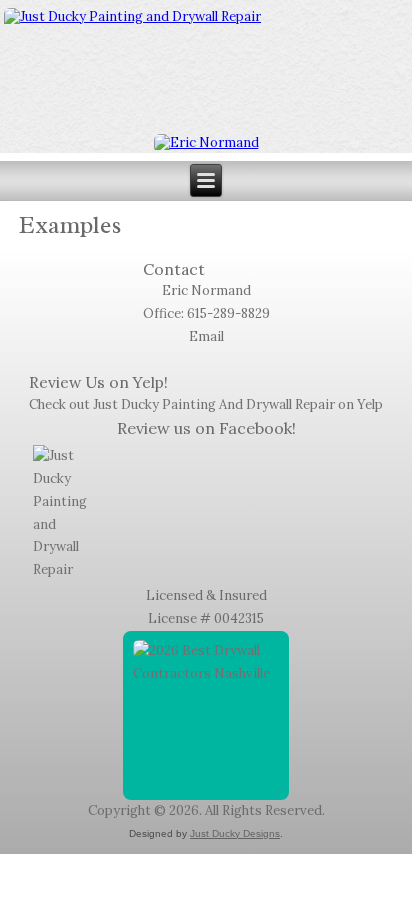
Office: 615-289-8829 (206, 313)
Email (206, 336)
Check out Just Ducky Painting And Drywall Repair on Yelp (206, 404)
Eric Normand (206, 290)
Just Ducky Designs (235, 833)
